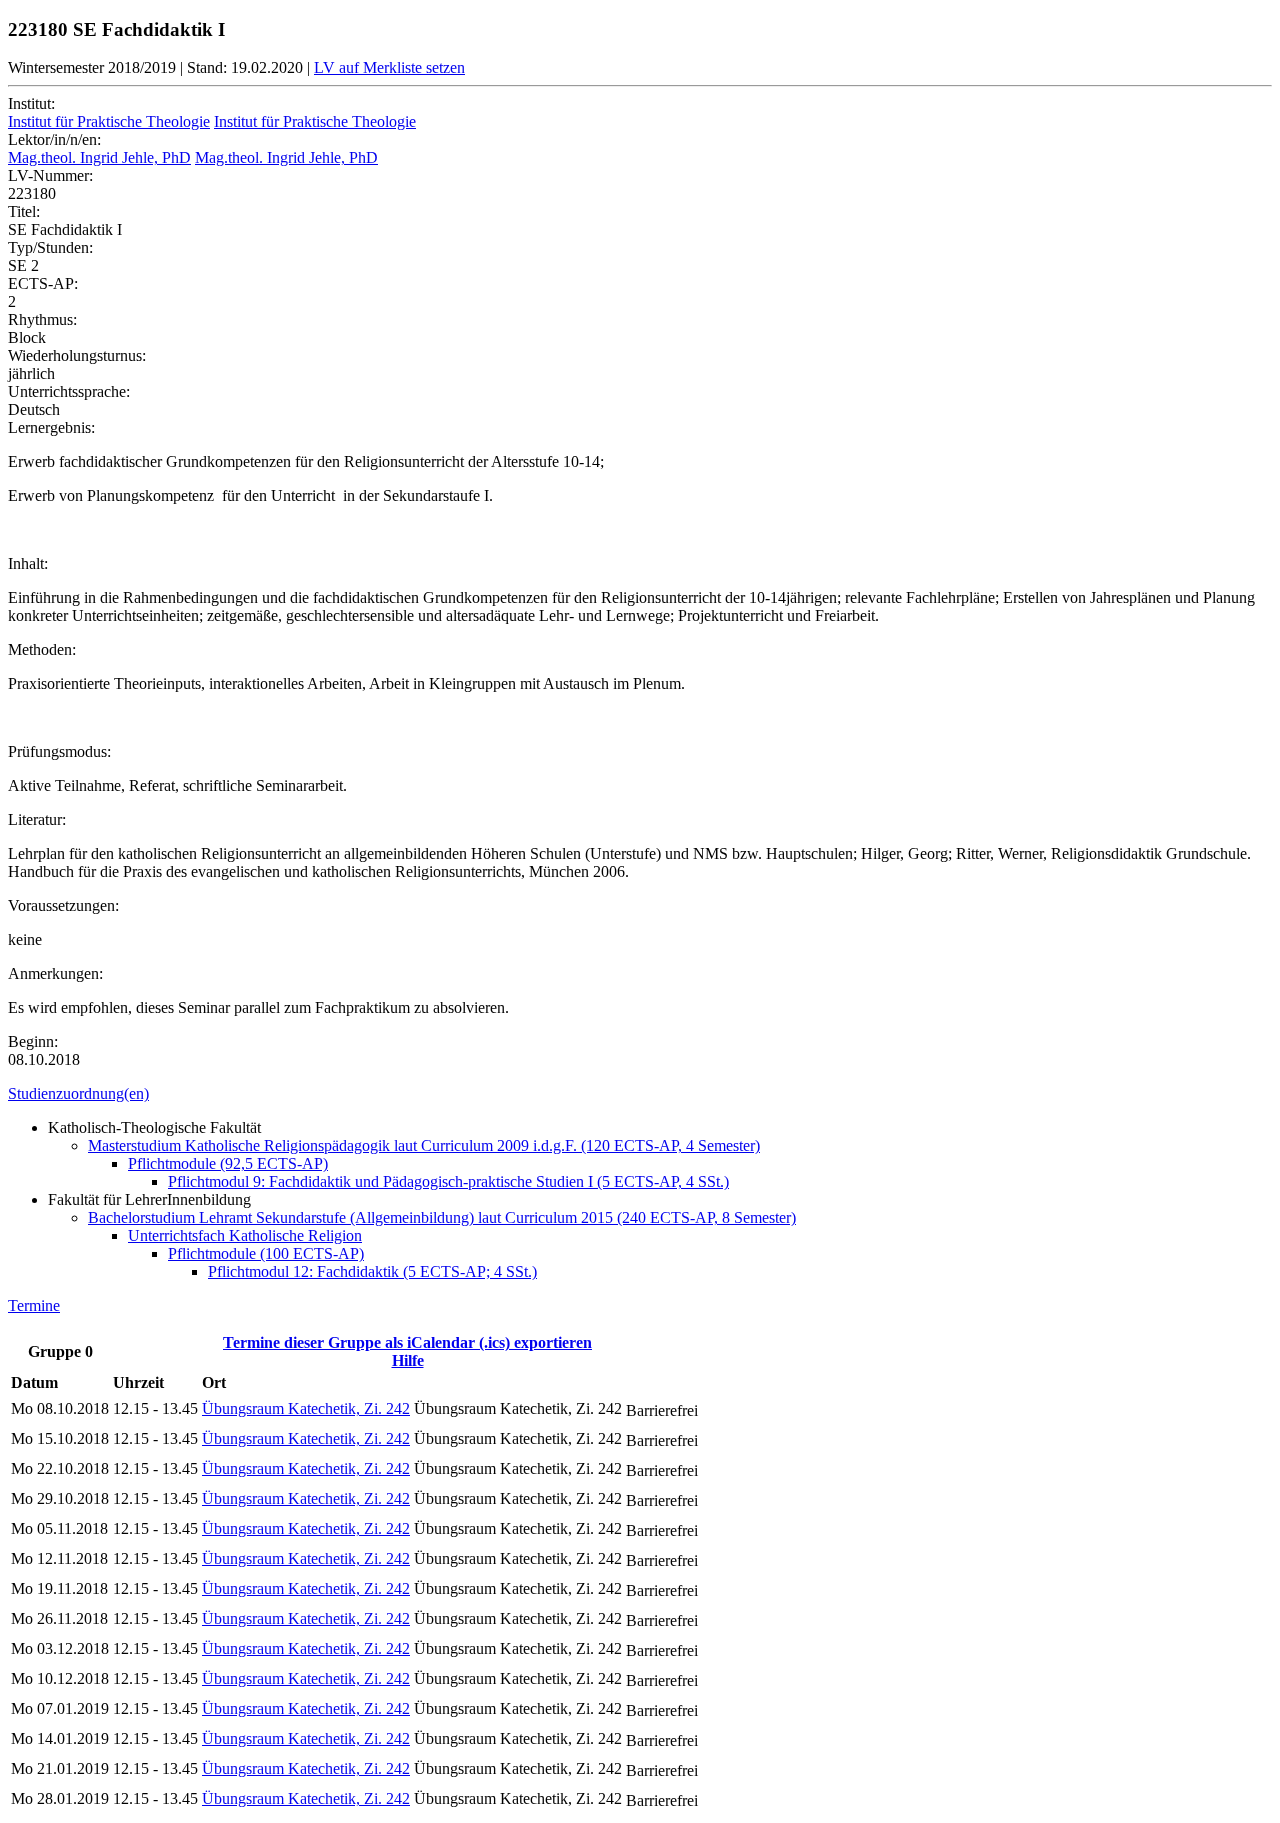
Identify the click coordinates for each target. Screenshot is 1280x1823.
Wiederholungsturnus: (77, 355)
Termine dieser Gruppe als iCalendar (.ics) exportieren (407, 1342)
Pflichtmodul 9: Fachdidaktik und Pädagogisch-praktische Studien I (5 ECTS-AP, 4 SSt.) (448, 1181)
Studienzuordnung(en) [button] (78, 1093)
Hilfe (408, 1360)
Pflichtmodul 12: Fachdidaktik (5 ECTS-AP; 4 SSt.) (372, 1271)
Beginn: (33, 1041)
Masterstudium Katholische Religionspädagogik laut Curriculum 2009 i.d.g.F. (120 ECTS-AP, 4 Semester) (424, 1145)
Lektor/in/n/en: (54, 139)
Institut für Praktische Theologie (109, 121)
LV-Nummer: (50, 175)
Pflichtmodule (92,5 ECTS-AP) (228, 1163)
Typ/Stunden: (50, 247)
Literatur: (37, 819)
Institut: (31, 103)
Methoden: (42, 649)
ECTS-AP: (43, 283)
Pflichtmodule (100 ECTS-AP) (266, 1253)
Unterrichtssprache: (69, 391)
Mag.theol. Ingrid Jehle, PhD (99, 157)
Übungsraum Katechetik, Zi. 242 (306, 1408)
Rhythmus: (42, 319)
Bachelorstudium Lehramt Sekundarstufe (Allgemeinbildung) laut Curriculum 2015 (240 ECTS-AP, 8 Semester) (442, 1217)
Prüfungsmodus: (59, 751)
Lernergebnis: (51, 427)
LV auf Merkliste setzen (389, 67)
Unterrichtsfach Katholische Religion (245, 1235)
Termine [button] (34, 1305)
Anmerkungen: (55, 973)
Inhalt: (28, 563)
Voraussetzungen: (63, 905)
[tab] (640, 1094)
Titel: (24, 211)
